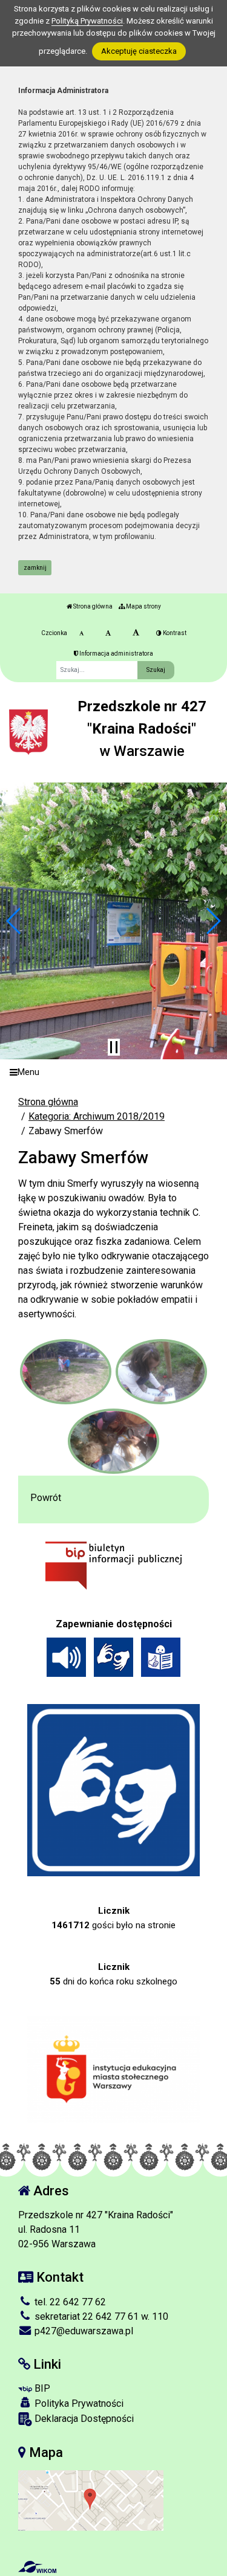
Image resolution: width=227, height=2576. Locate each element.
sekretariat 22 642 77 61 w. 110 (100, 2316)
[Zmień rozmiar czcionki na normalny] (81, 633)
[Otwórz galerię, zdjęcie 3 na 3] (113, 1441)
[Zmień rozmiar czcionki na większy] (108, 633)
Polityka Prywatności (78, 2403)
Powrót (46, 1498)
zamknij (35, 568)
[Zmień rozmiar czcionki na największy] (136, 633)
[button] (14, 921)
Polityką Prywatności (87, 21)
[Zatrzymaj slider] (114, 1047)
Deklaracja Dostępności (83, 2419)
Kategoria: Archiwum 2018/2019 (97, 1116)
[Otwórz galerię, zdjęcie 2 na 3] (161, 1372)
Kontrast (174, 633)
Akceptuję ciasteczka (139, 51)
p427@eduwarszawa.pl (83, 2331)
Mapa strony (143, 606)
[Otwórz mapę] (91, 2500)
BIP (41, 2388)
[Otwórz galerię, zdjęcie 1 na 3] (66, 1372)
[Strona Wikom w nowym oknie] (37, 2567)
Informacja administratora (116, 654)
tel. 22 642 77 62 (69, 2302)
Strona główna (92, 606)
